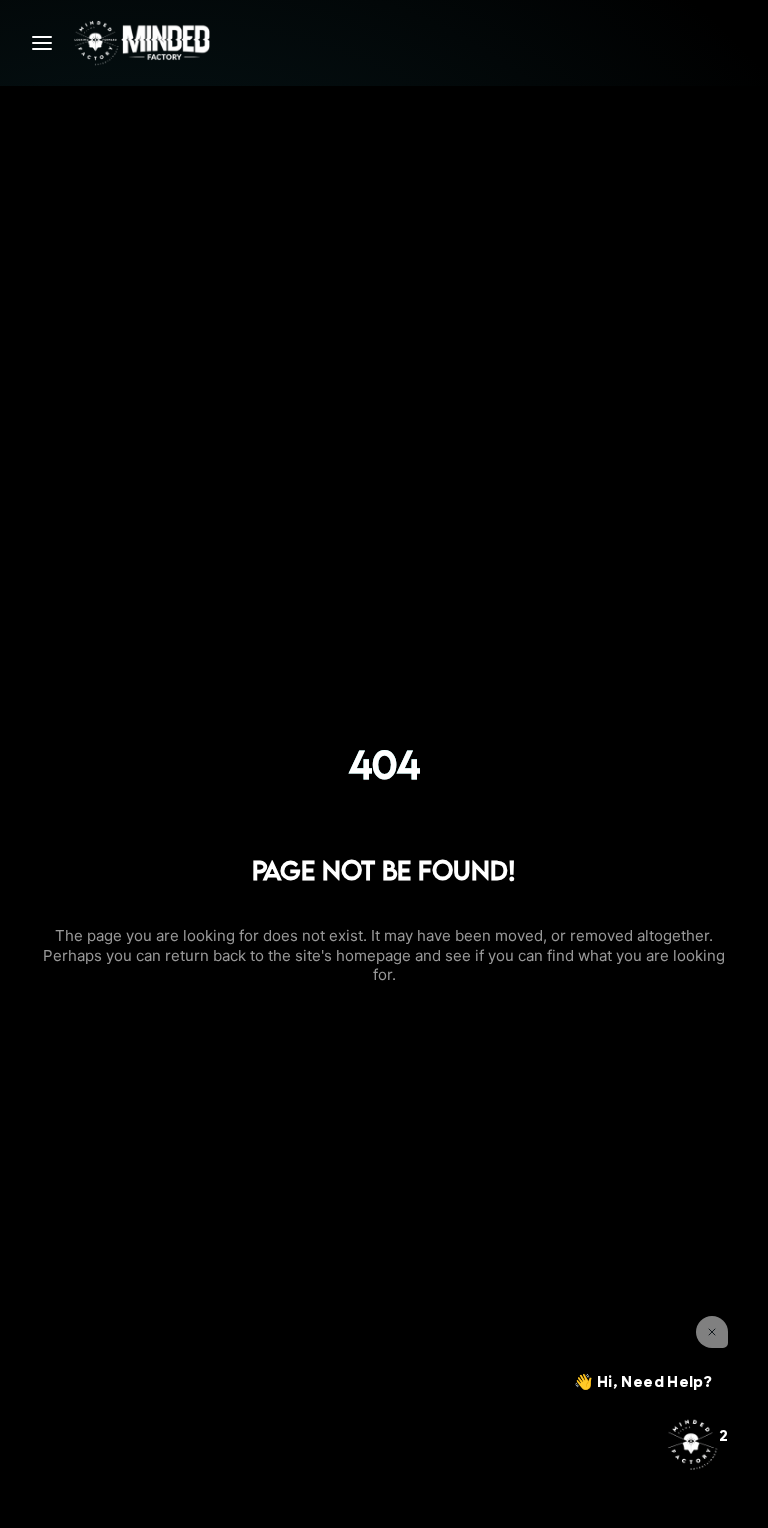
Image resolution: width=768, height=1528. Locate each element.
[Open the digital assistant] (691, 1444)
